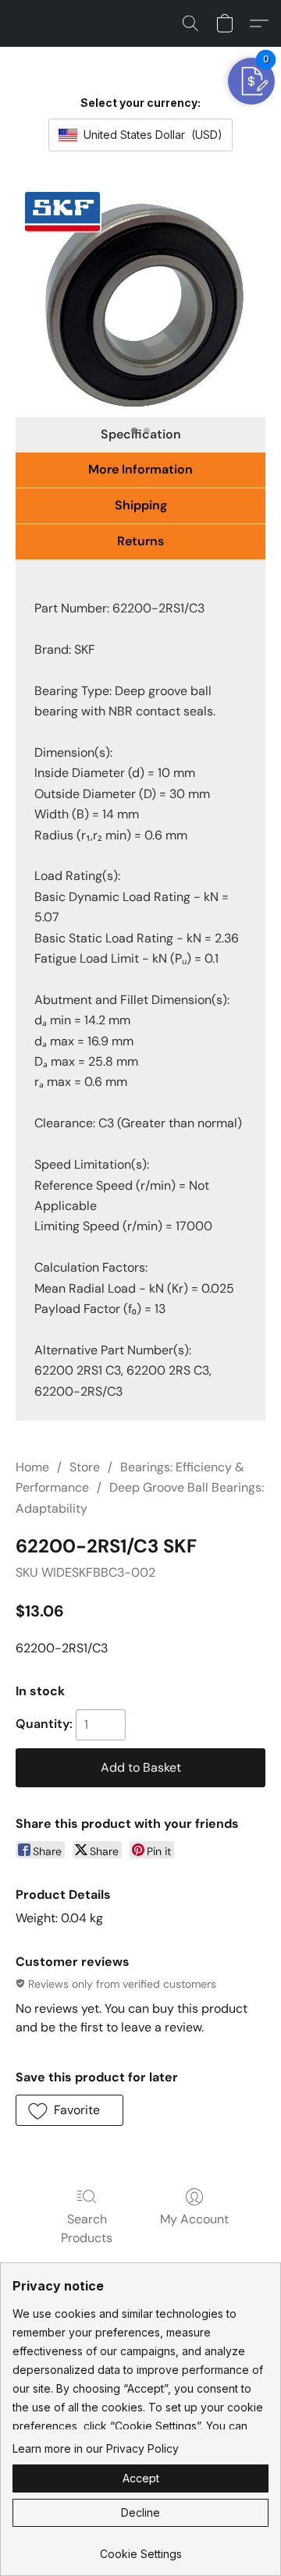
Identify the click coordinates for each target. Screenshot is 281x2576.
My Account (194, 2219)
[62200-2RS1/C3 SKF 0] (140, 302)
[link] (140, 2548)
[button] (190, 23)
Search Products (87, 2228)
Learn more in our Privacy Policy (96, 2448)
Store (85, 1467)
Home (32, 1467)
